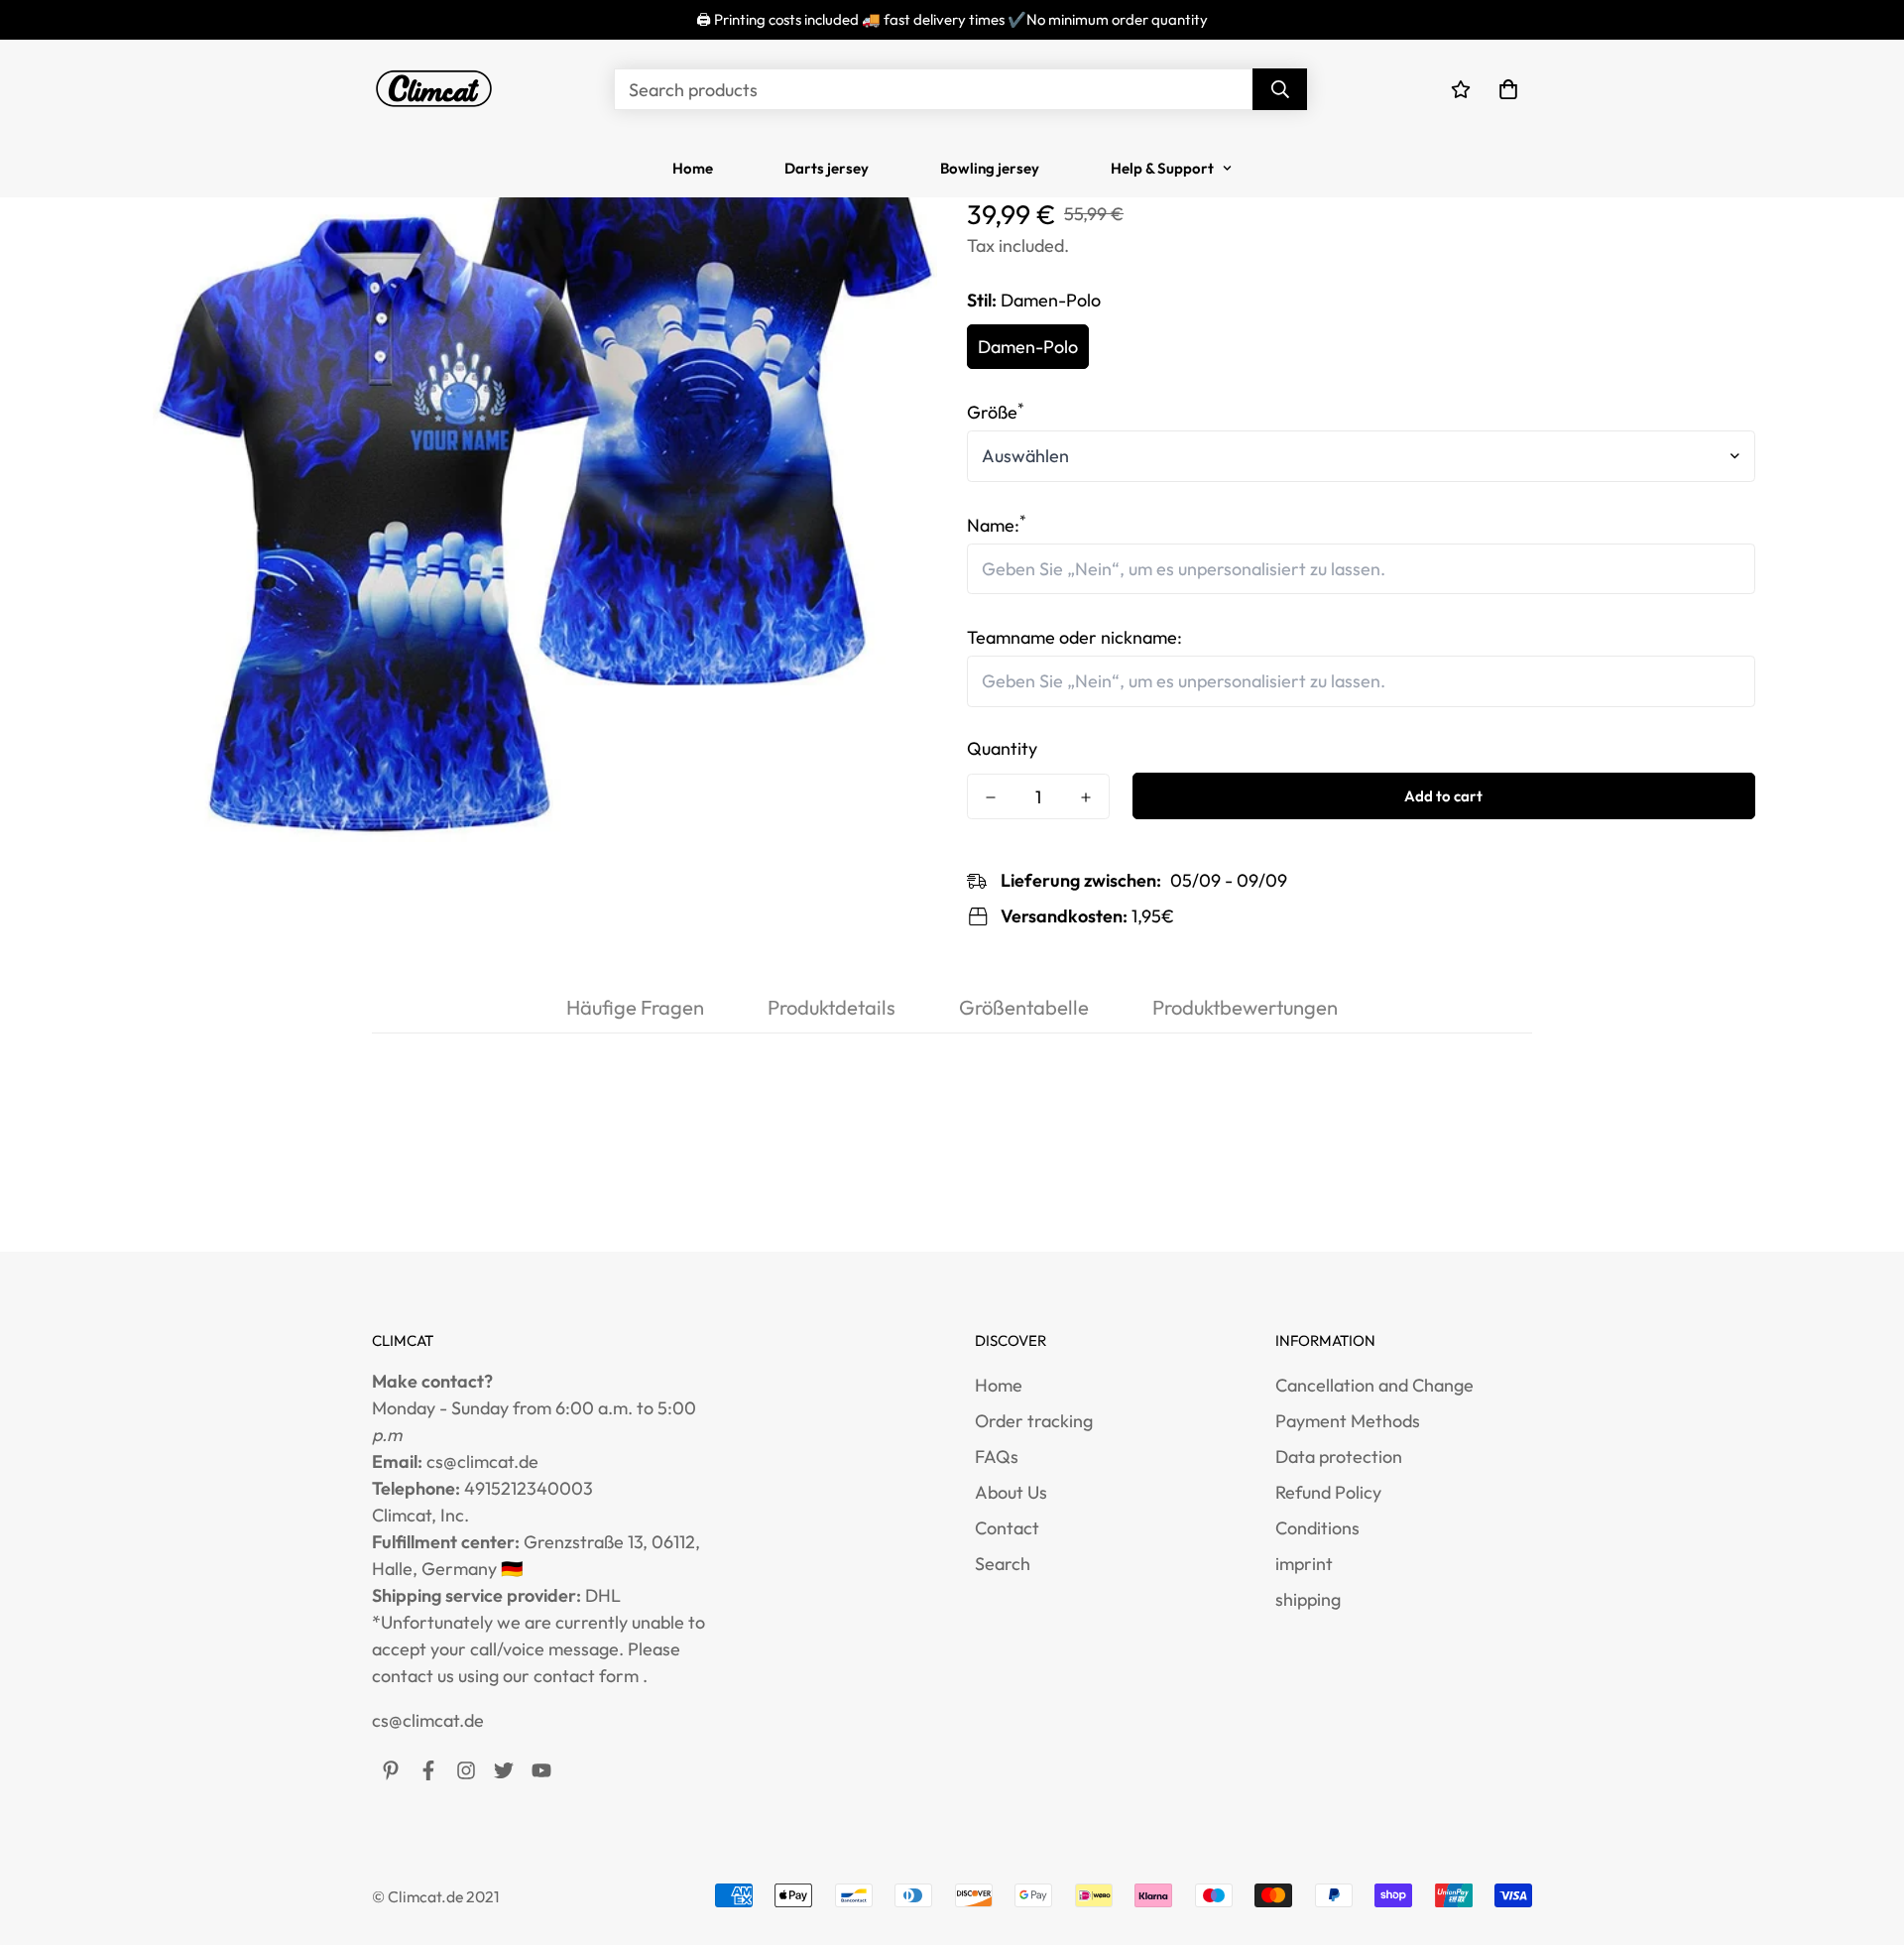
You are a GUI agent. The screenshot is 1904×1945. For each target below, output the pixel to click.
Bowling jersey (990, 168)
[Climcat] (434, 89)
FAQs (997, 1457)
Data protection (1339, 1457)
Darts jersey (827, 168)
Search (1003, 1564)
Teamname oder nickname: (1074, 637)
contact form (586, 1676)
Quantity (1002, 748)
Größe (996, 412)
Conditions (1317, 1528)
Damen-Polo (1028, 347)
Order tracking (1034, 1421)
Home (693, 168)
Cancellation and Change (1374, 1385)
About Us (1011, 1492)
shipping (1308, 1599)
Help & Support (1162, 168)
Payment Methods (1348, 1421)
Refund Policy (1328, 1492)
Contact (1007, 1528)
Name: (997, 525)
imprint (1304, 1564)
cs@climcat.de (428, 1720)
